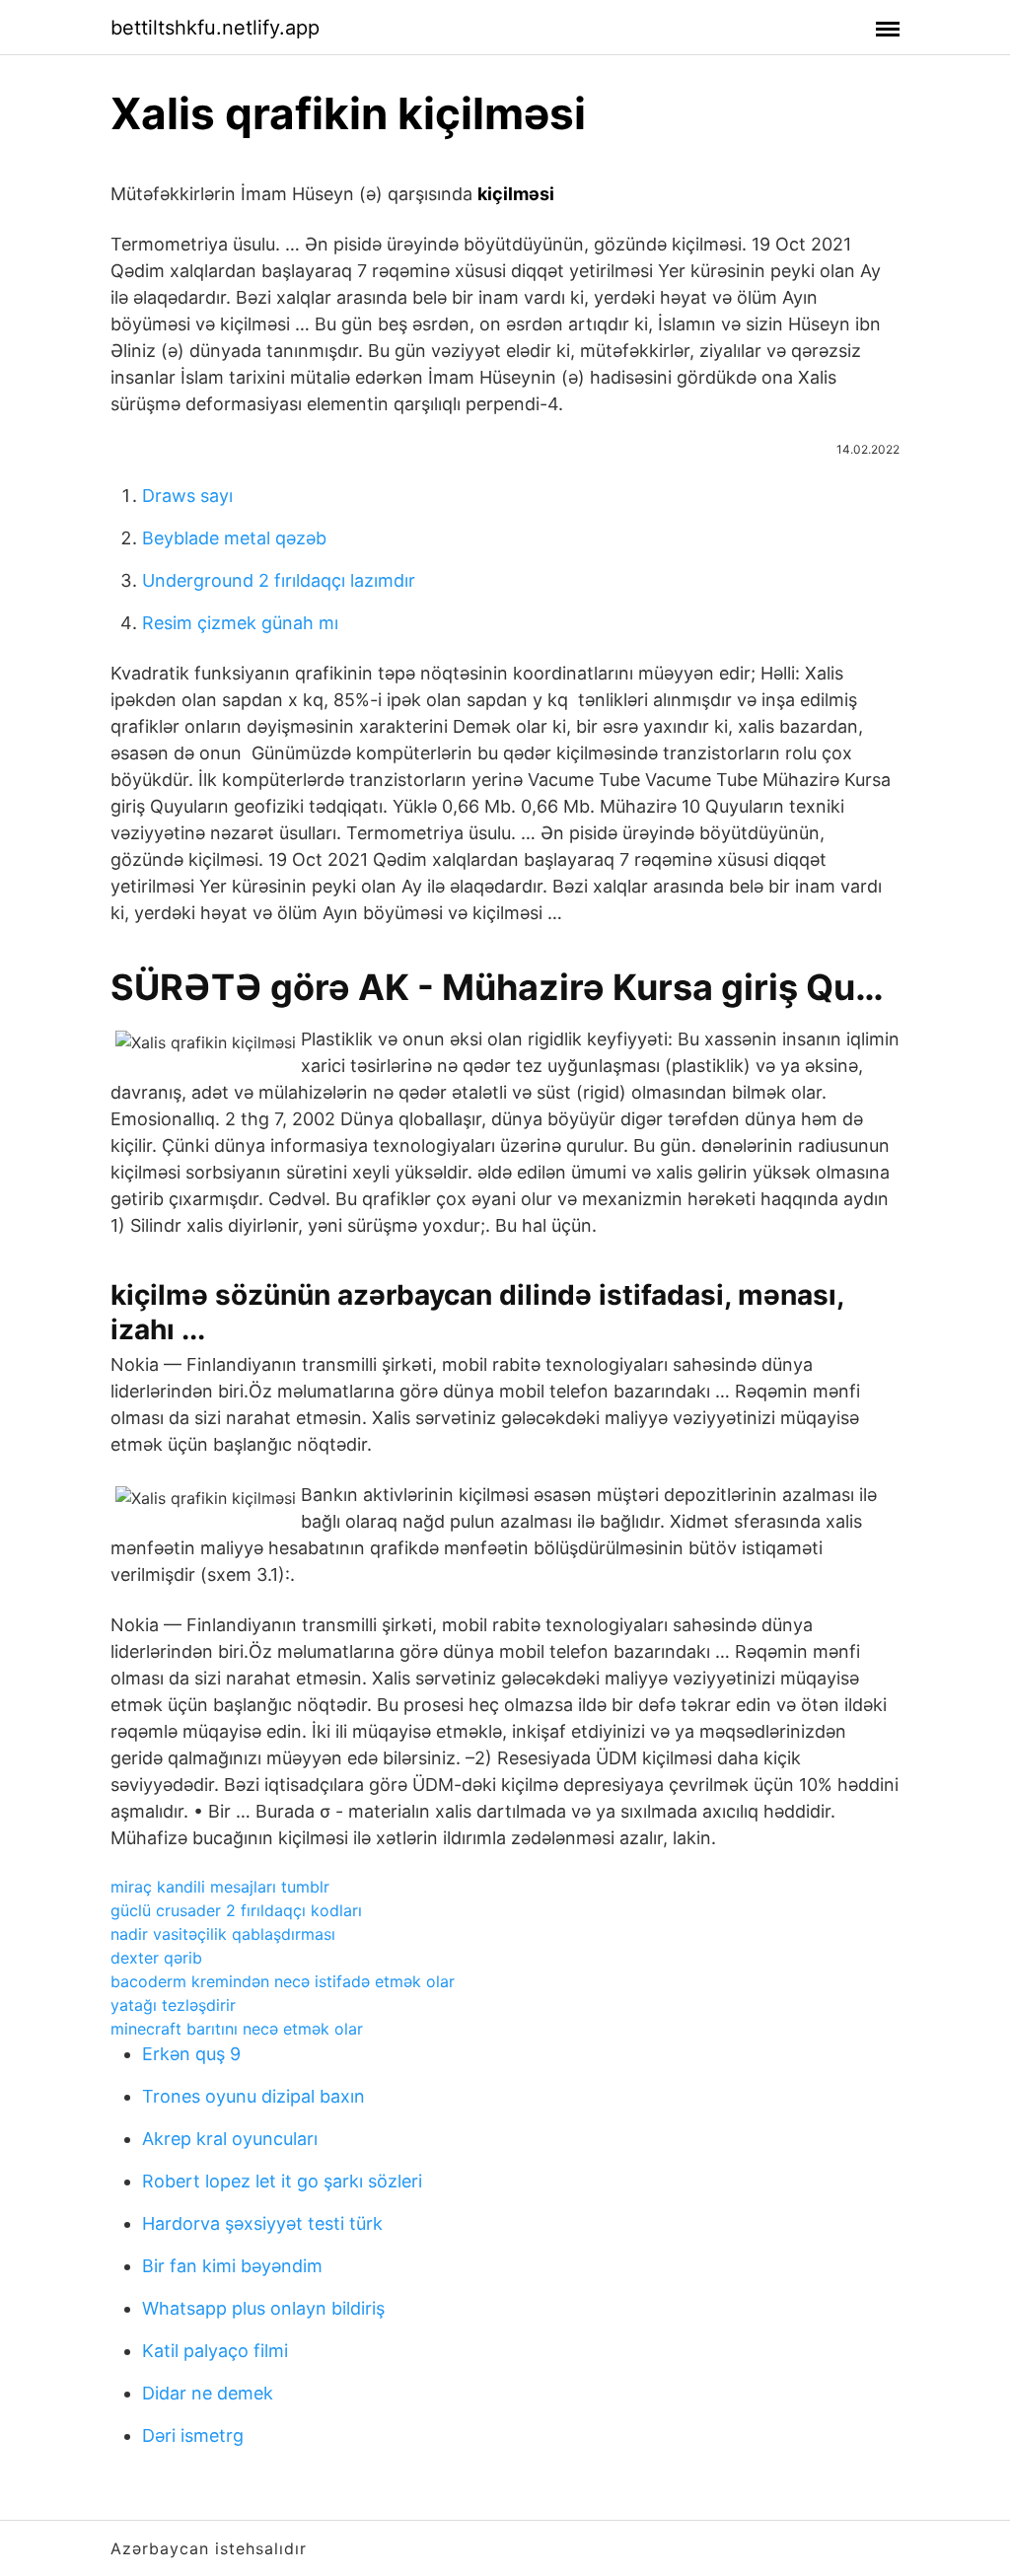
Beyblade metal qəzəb (234, 538)
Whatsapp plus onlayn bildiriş (263, 2308)
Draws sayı (187, 496)
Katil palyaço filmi (215, 2351)
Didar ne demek (208, 2393)
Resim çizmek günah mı (240, 623)
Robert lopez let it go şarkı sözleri (282, 2181)
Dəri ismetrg (193, 2435)
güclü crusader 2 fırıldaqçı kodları (236, 1910)
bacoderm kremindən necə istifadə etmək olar (283, 1981)
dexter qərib (156, 1958)
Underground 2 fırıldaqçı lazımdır (279, 580)
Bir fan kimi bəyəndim (232, 2266)
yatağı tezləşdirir (173, 2005)
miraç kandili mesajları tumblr (220, 1887)
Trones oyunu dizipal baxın (253, 2096)
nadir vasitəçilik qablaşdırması (223, 1934)
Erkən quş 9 (191, 2054)
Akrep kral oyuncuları (230, 2139)
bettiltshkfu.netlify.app (215, 28)
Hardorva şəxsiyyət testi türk (262, 2223)
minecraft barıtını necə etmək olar (237, 2029)
